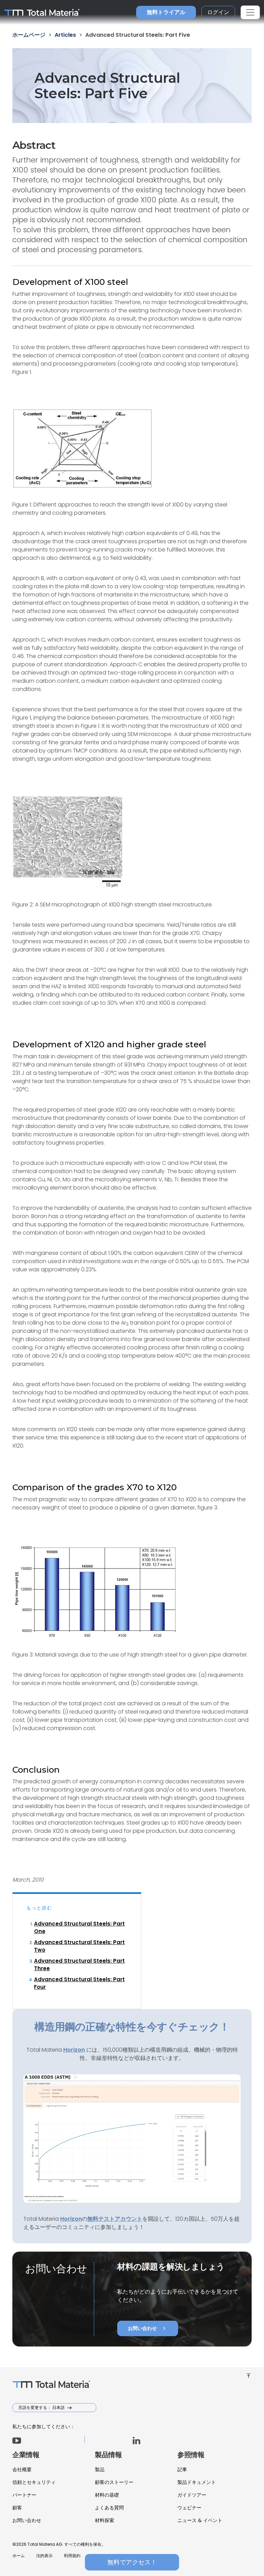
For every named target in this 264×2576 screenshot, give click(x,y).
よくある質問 (109, 2508)
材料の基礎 (107, 2495)
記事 (182, 2469)
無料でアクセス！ (132, 2562)
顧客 (17, 2508)
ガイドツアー (192, 2495)
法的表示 (44, 2556)
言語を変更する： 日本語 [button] (42, 2407)
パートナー (24, 2495)
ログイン (218, 12)
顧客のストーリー (114, 2482)
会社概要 (22, 2469)
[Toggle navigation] (250, 12)
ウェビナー (189, 2508)
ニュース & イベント (200, 2520)
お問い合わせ (148, 2328)
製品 (100, 2469)
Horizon (71, 2219)
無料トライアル (166, 12)
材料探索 (104, 2520)
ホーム (19, 2556)
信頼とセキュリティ (34, 2482)
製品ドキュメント (197, 2482)
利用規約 (72, 2556)
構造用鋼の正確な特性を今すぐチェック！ (132, 2027)
